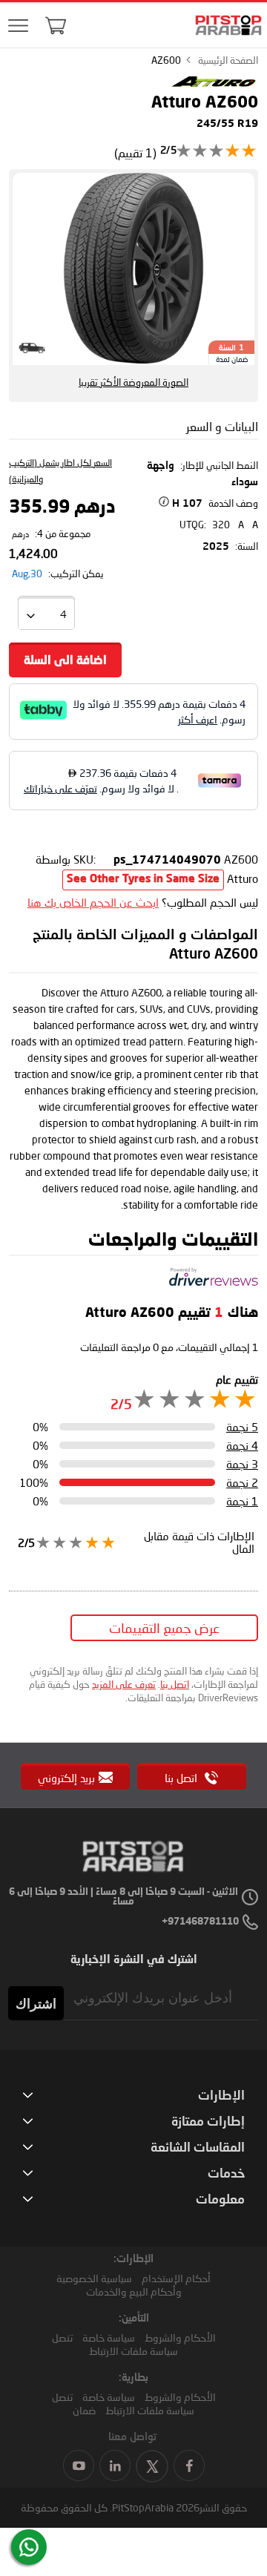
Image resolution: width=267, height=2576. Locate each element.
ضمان (84, 2410)
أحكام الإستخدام (176, 2278)
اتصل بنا (175, 1684)
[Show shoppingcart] (56, 25)
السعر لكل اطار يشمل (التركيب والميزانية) (60, 471)
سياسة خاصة (109, 2337)
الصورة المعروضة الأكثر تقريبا (133, 382)
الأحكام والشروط (180, 2337)
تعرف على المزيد (124, 1684)
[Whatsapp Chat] (29, 2547)
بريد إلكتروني (66, 1778)
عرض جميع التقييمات (164, 1628)
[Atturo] (214, 85)
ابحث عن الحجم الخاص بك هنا (93, 902)
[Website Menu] (18, 26)
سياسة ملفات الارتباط (133, 2351)
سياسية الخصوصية (94, 2278)
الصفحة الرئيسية (228, 60)
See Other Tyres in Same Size (143, 880)
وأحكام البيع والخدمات (134, 2291)
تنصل (62, 2337)
